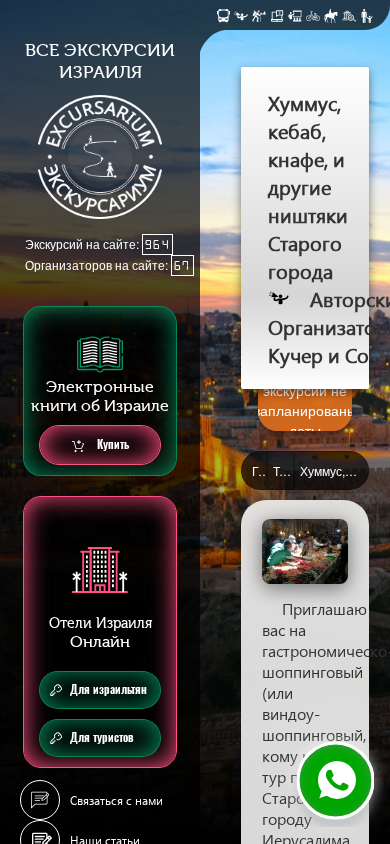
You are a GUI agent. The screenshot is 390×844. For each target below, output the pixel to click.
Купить (111, 444)
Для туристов (102, 737)
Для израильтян (108, 689)
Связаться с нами (116, 800)
